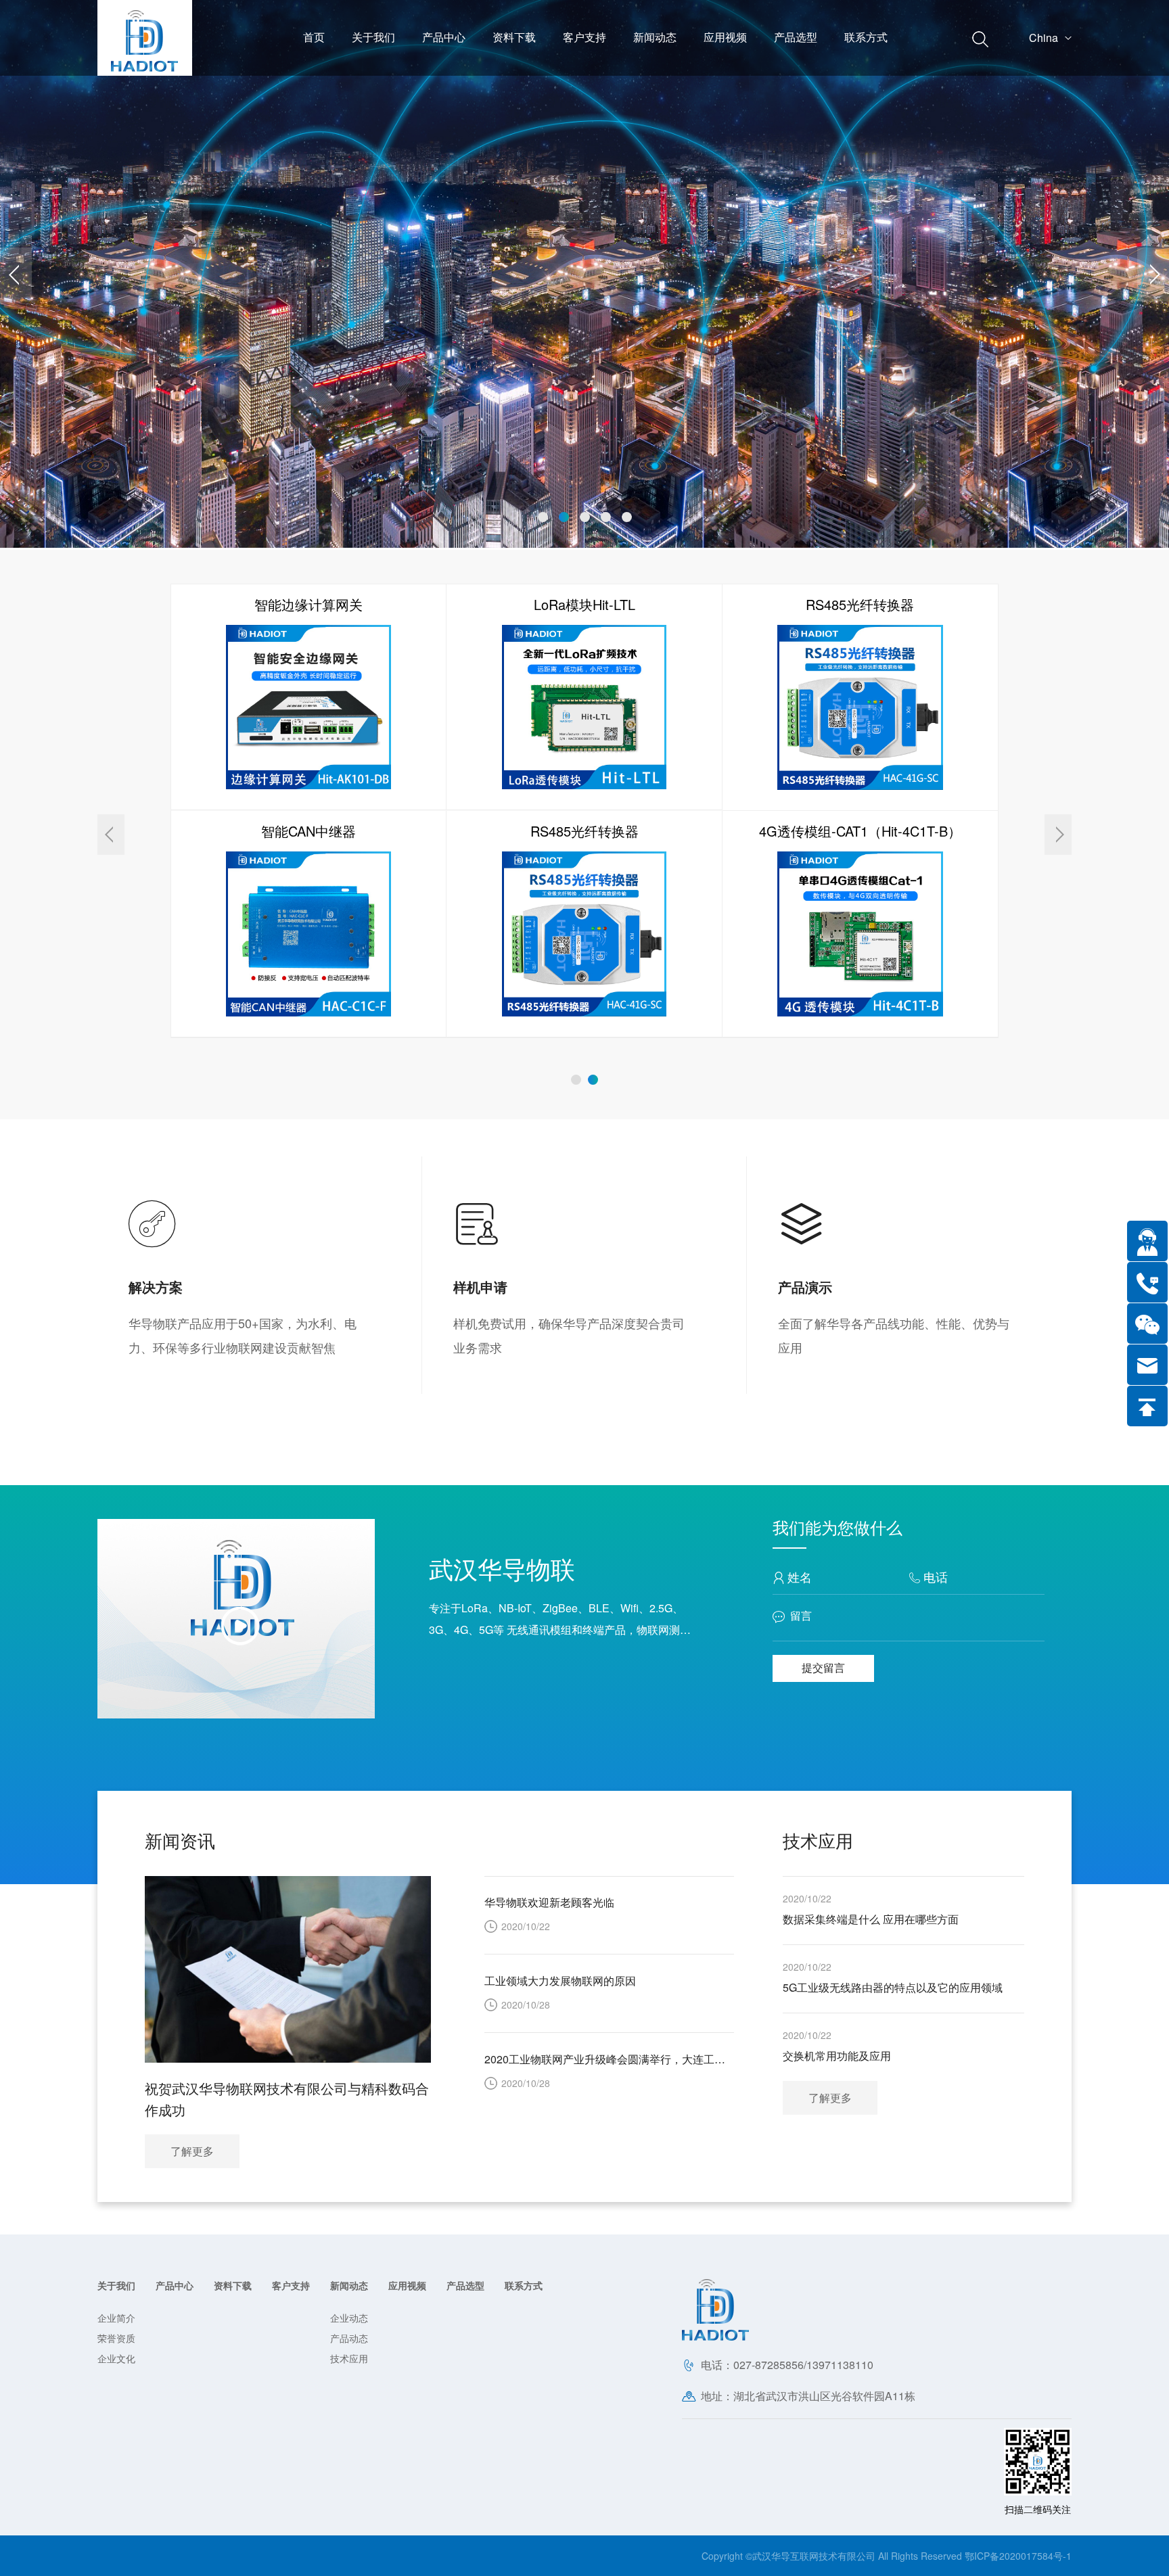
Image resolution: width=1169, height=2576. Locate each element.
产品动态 (349, 2338)
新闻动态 (655, 37)
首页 (314, 37)
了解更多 (830, 2098)
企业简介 (116, 2318)
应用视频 (725, 37)
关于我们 (373, 37)
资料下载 (514, 37)
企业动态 (349, 2318)
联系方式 (866, 37)
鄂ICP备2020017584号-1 (1018, 2556)
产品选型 (796, 37)
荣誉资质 (116, 2338)
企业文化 (116, 2358)
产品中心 (444, 37)
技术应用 (349, 2358)
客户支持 (584, 37)
